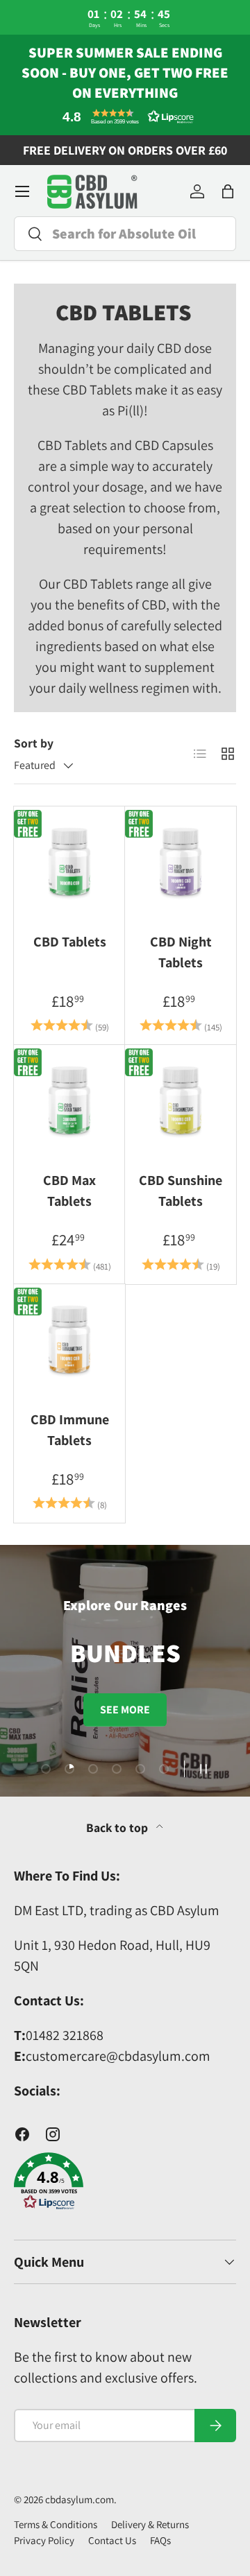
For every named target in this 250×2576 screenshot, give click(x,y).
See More (125, 1710)
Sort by (34, 743)
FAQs (160, 2540)
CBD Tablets (70, 942)
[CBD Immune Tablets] (69, 1340)
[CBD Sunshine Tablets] (181, 1100)
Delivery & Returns (150, 2524)
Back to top (118, 1827)
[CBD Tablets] (69, 862)
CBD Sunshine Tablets (181, 1191)
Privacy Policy (44, 2540)
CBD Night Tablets (181, 952)
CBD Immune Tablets (70, 1430)
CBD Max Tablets (69, 1191)
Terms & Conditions (56, 2524)
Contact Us (112, 2540)
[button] (125, 116)
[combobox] (125, 234)
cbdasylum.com (80, 2499)
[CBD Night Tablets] (181, 862)
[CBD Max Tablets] (69, 1100)
